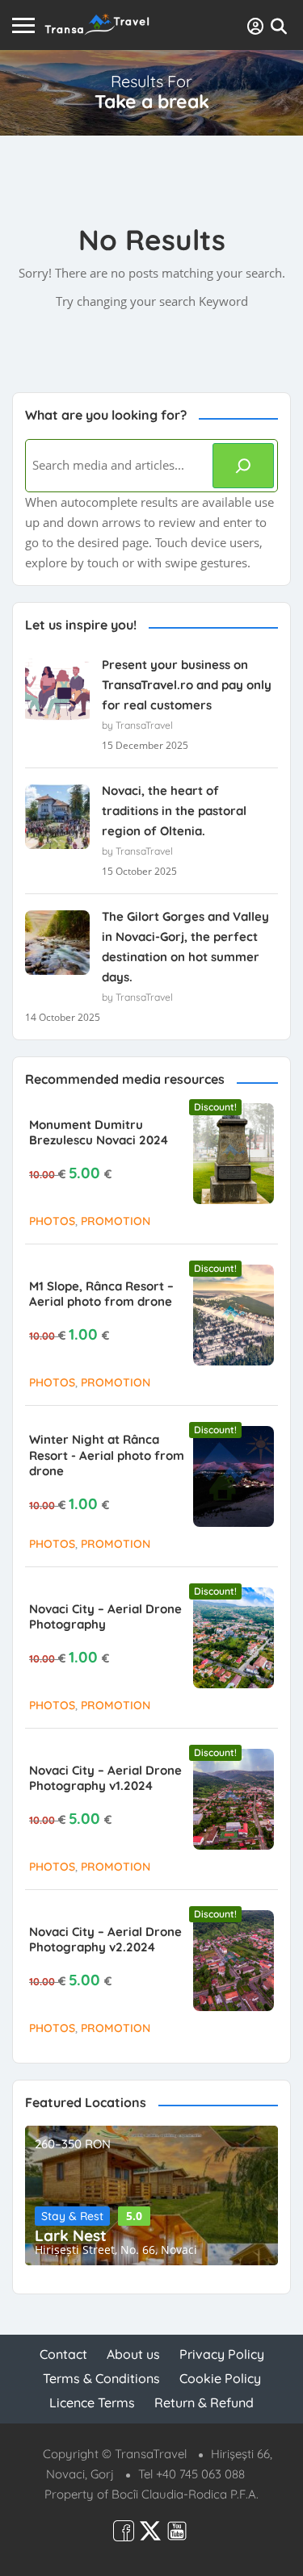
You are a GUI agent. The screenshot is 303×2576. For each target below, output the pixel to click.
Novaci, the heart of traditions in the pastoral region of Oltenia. (174, 811)
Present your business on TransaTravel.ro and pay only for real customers (187, 685)
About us (133, 2354)
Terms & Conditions (101, 2378)
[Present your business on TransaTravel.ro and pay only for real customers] (57, 691)
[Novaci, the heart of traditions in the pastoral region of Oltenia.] (57, 817)
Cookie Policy (220, 2378)
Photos (52, 1221)
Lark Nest (71, 2235)
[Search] (243, 466)
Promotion (116, 1221)
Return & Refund (204, 2402)
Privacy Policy (222, 2354)
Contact (63, 2354)
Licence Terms (92, 2402)
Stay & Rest (72, 2216)
